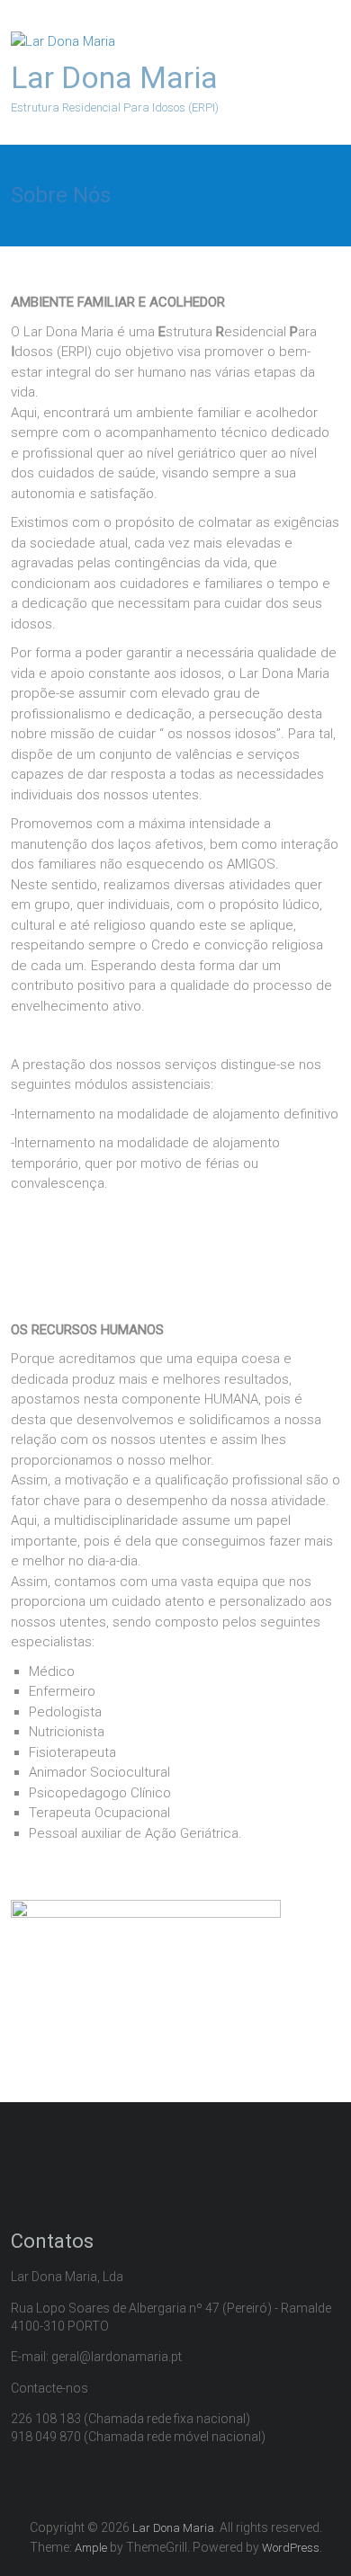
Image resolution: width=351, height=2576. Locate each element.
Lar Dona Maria (114, 77)
